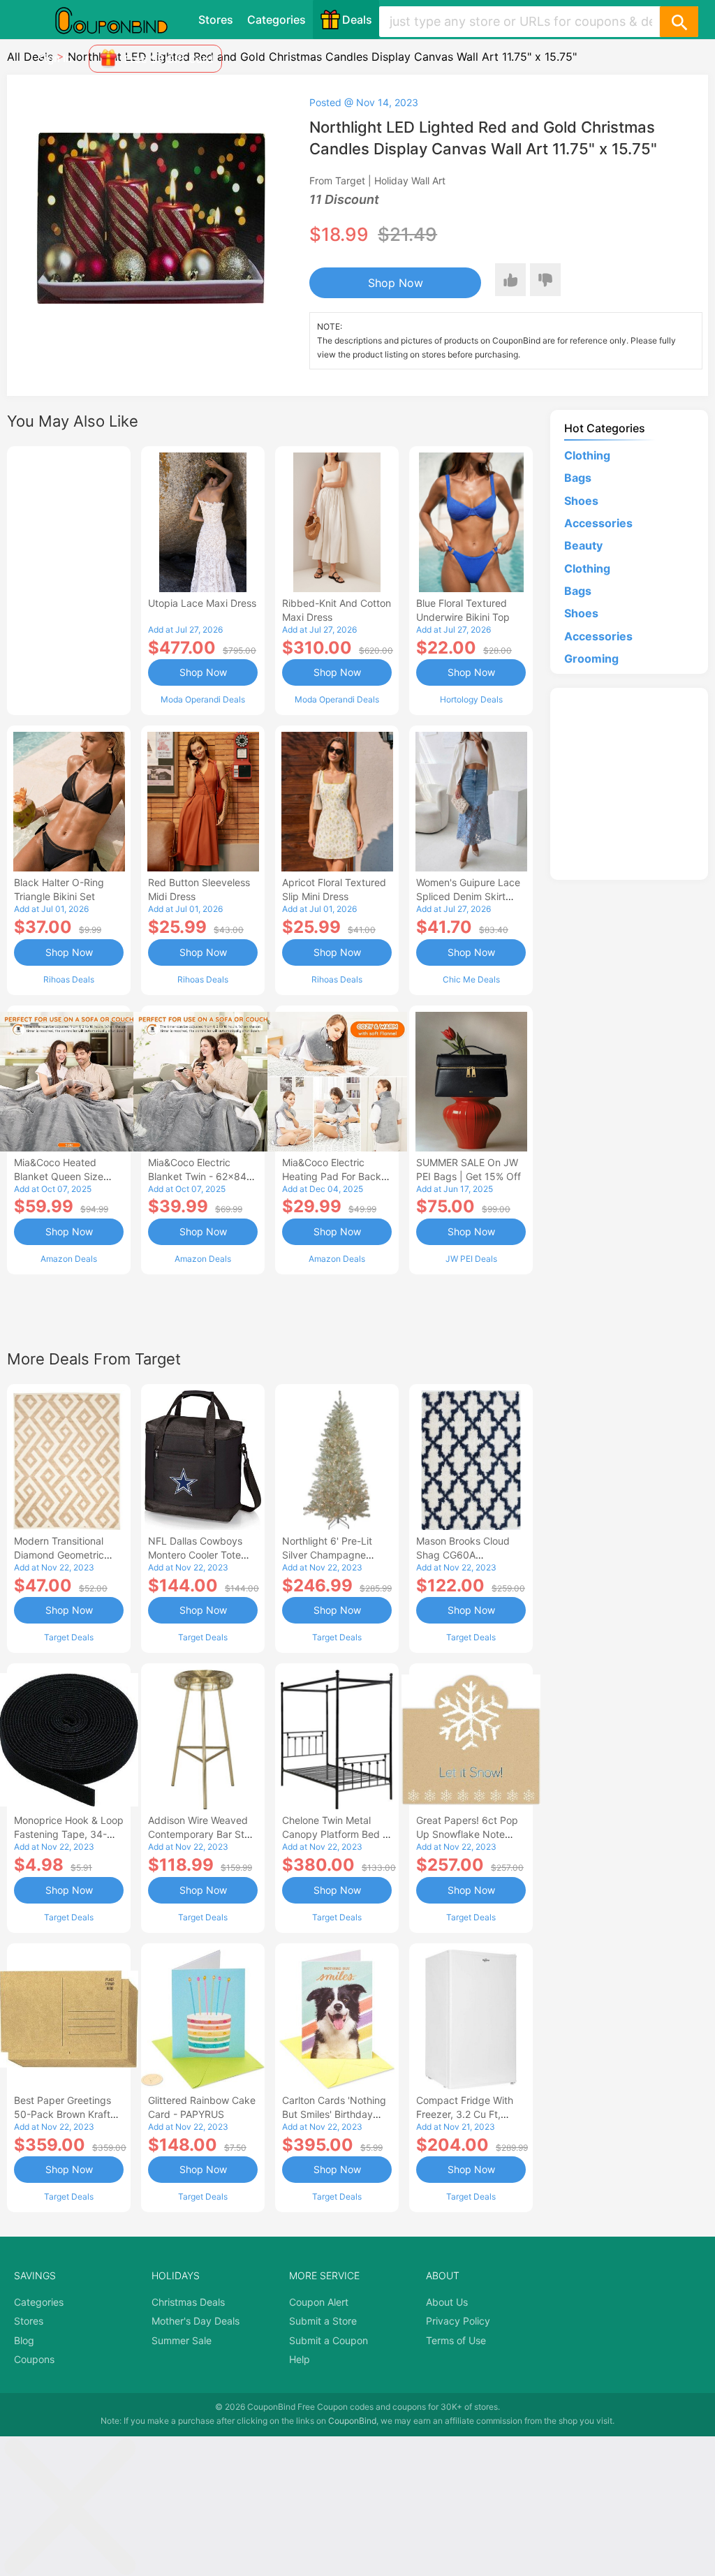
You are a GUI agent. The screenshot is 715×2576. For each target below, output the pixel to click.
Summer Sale (182, 2340)
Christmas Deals (188, 2302)
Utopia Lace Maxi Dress (202, 603)
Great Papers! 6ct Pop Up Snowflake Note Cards (467, 1834)
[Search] (679, 22)
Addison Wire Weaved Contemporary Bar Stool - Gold (203, 1834)
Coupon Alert (319, 2302)
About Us (447, 2302)
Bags (578, 478)
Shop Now (396, 283)
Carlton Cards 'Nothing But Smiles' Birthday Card (334, 2114)
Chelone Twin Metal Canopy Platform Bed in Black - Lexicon (337, 1834)
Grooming (591, 658)
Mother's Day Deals (196, 2321)
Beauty (583, 545)
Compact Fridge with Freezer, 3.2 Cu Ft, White (465, 2114)
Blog (24, 2340)
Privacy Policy (458, 2321)
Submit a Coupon (329, 2340)
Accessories (598, 523)
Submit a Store (323, 2321)
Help (300, 2359)
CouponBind (352, 2421)
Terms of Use (456, 2340)
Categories (277, 20)
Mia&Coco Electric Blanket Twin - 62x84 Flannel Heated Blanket (201, 1176)
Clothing (587, 455)
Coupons (34, 2359)
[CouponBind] (121, 20)
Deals (357, 20)
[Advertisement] (69, 579)
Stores (216, 20)
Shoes (581, 501)
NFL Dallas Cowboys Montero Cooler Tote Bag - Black (195, 1555)
